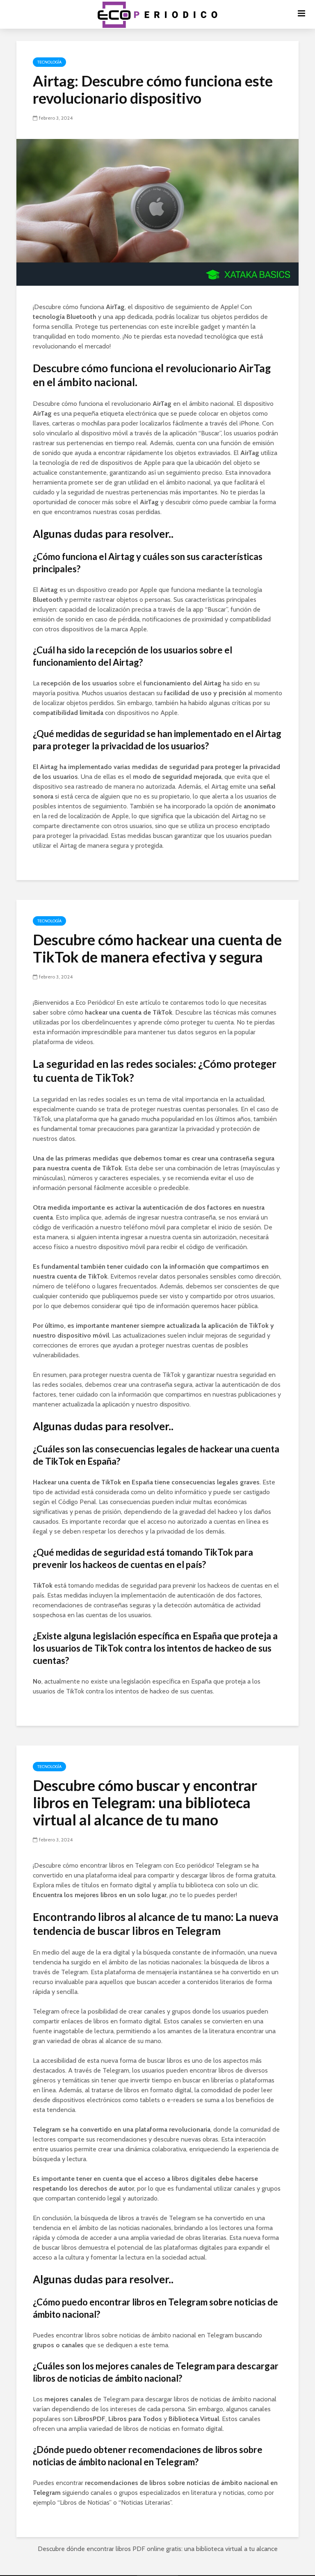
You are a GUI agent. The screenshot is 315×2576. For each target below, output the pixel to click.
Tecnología (49, 62)
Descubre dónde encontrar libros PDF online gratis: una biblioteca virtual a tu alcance (158, 2549)
